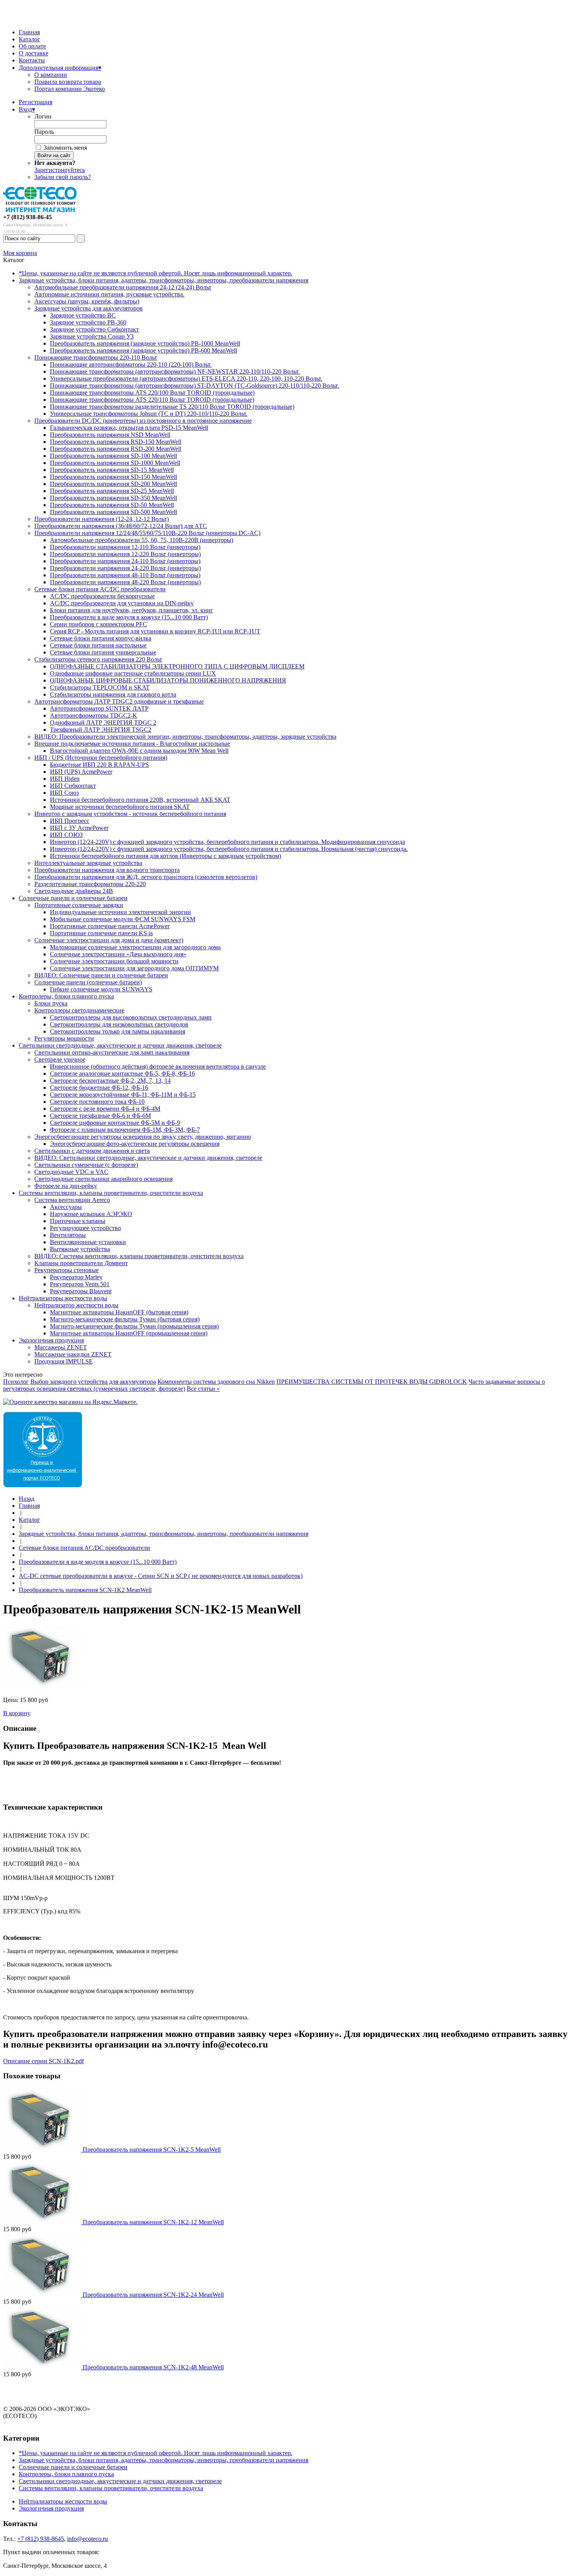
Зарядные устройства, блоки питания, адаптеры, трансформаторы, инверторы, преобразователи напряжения (164, 280)
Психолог (16, 1382)
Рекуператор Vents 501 (80, 1284)
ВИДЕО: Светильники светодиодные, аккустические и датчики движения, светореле (148, 1158)
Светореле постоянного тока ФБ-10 (97, 1102)
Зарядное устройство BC (83, 315)
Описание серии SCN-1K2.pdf (43, 2061)
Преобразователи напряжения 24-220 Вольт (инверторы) (125, 568)
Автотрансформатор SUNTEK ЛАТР (99, 708)
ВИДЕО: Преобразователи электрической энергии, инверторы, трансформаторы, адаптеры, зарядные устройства (185, 737)
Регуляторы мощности (64, 1038)
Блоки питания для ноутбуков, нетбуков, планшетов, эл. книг (132, 610)
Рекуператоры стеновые (66, 1270)
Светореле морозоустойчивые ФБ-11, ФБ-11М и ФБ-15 (123, 1095)
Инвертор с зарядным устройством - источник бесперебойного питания (130, 814)
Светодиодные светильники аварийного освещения (103, 1179)
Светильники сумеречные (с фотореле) (86, 1165)
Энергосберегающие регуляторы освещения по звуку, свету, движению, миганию (143, 1137)
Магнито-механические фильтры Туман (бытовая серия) (125, 1319)
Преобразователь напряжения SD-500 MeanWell (113, 512)
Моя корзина (20, 253)
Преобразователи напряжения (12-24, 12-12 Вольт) (102, 519)
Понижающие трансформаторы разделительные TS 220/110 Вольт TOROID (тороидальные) (172, 407)
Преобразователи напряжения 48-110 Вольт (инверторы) (125, 575)
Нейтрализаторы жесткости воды (63, 1298)
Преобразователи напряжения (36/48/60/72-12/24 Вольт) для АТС (121, 526)
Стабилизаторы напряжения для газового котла (113, 694)
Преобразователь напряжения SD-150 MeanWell (113, 477)
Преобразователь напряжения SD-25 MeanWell (112, 491)
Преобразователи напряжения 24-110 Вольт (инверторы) (125, 561)
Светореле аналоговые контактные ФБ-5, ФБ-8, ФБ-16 (122, 1073)
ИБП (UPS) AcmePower (81, 772)
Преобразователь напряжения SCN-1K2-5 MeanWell (152, 2150)
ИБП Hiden (65, 779)
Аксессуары (66, 1207)
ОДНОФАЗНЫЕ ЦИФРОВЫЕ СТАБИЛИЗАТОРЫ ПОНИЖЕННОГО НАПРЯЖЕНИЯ (168, 680)
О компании (51, 75)
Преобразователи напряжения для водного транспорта (107, 870)
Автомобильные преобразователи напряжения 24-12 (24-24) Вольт (123, 287)
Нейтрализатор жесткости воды (76, 1305)
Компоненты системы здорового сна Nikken (216, 1382)
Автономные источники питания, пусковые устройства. (109, 294)
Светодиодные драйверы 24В (74, 891)
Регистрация (35, 102)
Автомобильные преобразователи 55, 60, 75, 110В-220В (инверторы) (141, 540)
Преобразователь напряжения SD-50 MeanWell (112, 505)
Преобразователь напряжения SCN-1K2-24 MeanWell (153, 2295)
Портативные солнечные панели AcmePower (110, 926)
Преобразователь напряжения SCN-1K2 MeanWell (85, 1590)
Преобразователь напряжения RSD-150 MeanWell (116, 442)
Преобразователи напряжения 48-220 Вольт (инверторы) (125, 582)
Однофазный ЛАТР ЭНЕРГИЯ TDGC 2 (103, 722)
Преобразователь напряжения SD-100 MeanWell (113, 456)
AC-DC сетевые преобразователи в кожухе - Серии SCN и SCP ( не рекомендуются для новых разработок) (161, 1576)
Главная (29, 32)
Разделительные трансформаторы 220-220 (90, 884)
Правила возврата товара (68, 82)
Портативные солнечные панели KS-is (101, 933)
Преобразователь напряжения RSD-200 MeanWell (116, 449)
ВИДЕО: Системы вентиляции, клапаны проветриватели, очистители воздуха (139, 1256)
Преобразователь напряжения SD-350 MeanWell (113, 498)
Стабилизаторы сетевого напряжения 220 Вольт (98, 659)
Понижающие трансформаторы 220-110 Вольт (96, 357)
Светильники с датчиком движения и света (92, 1151)
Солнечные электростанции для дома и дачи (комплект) (109, 940)
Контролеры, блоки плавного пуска (66, 996)
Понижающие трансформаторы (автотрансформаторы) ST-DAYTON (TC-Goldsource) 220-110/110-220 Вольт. (195, 386)
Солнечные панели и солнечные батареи (73, 898)
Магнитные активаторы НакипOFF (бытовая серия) (119, 1312)
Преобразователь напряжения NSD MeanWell (110, 435)
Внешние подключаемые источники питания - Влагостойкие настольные (132, 744)
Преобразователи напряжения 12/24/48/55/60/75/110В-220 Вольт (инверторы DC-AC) (147, 533)
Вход (27, 109)
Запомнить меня (65, 148)
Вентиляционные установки (88, 1242)
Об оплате (32, 46)
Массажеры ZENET (61, 1347)
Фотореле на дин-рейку (66, 1186)
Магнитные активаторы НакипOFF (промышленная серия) (129, 1333)
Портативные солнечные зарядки (79, 905)
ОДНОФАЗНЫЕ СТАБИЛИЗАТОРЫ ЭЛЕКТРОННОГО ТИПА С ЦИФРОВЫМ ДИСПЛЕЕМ (177, 666)
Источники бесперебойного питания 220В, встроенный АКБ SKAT (140, 800)
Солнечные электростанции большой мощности (114, 961)
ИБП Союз (64, 793)
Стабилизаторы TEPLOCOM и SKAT (100, 687)
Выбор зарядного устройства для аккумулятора (93, 1382)
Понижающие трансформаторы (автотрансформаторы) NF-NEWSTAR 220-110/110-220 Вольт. (175, 371)
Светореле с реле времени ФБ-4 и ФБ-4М (105, 1109)
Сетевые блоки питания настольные (98, 645)
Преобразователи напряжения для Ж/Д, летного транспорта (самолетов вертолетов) (146, 877)
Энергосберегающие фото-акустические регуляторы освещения (135, 1144)
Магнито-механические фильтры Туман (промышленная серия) (134, 1326)
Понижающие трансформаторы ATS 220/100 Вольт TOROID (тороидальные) (152, 393)
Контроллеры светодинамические (79, 1010)
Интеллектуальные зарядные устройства (88, 863)
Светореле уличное (60, 1059)
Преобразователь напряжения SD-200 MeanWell (113, 484)
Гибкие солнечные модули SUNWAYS (101, 989)
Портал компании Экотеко (70, 89)
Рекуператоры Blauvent (81, 1291)
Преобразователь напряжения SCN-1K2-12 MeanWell (153, 2222)
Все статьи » (203, 1389)
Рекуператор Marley (76, 1277)
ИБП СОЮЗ (66, 835)
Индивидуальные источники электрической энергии (120, 912)
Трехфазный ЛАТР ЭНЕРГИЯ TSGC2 (101, 730)
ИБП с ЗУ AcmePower (79, 828)
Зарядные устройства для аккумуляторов (88, 308)
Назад (27, 1499)
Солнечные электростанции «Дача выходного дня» (118, 954)
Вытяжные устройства (80, 1249)
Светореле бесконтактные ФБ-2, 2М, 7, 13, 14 (110, 1081)
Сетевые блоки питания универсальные (103, 652)
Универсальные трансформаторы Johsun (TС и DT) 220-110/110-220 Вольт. (149, 414)
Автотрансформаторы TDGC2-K (94, 715)
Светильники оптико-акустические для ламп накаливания (112, 1052)
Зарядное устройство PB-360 (88, 322)
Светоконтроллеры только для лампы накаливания (118, 1031)
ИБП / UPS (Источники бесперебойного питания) (101, 758)
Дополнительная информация (60, 68)
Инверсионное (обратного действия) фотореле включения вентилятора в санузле (158, 1066)
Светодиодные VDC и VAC (71, 1172)
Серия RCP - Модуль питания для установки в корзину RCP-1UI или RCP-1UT (155, 631)
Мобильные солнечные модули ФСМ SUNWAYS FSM (123, 919)
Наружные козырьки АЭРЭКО (91, 1214)
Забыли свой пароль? (63, 177)
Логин (43, 116)
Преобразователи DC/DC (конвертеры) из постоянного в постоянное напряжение (143, 421)
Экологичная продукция (51, 1340)
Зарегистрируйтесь (60, 170)
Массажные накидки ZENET (73, 1354)
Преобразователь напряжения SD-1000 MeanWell (115, 463)
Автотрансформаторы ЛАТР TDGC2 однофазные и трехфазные (119, 701)
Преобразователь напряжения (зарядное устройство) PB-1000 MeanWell (145, 343)
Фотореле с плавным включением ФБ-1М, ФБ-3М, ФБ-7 (125, 1130)
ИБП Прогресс (70, 821)
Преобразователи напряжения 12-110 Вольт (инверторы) (125, 547)
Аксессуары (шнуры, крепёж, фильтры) (87, 301)
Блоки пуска (51, 1003)
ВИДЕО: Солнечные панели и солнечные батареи (101, 975)
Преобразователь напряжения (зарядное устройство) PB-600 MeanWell (143, 350)
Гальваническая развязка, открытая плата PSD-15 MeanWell (129, 428)
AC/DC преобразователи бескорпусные (102, 596)
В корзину (17, 1713)
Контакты (32, 60)
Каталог (29, 39)
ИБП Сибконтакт (73, 786)
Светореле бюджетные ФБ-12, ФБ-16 (99, 1088)
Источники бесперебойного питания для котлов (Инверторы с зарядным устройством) (165, 856)
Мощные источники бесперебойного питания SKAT (120, 807)
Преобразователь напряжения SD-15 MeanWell (112, 470)
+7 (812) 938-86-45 (27, 217)
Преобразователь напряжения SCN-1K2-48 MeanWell (153, 2367)
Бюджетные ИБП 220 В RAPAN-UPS (99, 765)
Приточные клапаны (78, 1221)
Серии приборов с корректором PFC (98, 624)
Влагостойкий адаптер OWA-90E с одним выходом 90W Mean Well (139, 751)
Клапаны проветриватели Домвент (81, 1263)
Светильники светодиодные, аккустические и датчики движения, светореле (120, 1045)
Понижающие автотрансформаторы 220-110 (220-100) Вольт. (131, 364)
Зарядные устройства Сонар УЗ (92, 336)
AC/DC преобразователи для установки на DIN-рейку (122, 603)
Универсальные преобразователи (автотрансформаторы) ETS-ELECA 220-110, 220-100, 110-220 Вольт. (186, 379)
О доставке (34, 53)
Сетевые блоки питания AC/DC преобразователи (100, 589)
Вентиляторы (68, 1235)
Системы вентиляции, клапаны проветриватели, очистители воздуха (111, 1193)
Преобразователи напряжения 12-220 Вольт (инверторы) (125, 554)
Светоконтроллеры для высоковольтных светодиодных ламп (131, 1017)
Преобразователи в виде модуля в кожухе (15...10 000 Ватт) (129, 617)
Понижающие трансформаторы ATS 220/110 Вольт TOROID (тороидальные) (152, 400)
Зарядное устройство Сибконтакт (94, 329)
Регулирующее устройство (85, 1228)
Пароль (44, 132)
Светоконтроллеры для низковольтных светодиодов (119, 1024)
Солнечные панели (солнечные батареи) (88, 982)
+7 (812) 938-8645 (41, 2539)
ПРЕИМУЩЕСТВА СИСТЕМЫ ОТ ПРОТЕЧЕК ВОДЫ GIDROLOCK (372, 1382)
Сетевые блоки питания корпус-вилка (101, 638)
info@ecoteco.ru (88, 2539)
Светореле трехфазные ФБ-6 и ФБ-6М (100, 1116)
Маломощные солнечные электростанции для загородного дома (135, 947)
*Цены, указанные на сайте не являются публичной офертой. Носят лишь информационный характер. (156, 273)
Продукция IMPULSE (64, 1361)
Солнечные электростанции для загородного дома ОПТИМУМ (134, 968)
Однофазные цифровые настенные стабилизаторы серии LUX (133, 673)
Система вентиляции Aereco (72, 1200)
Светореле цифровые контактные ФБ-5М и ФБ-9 (115, 1123)
